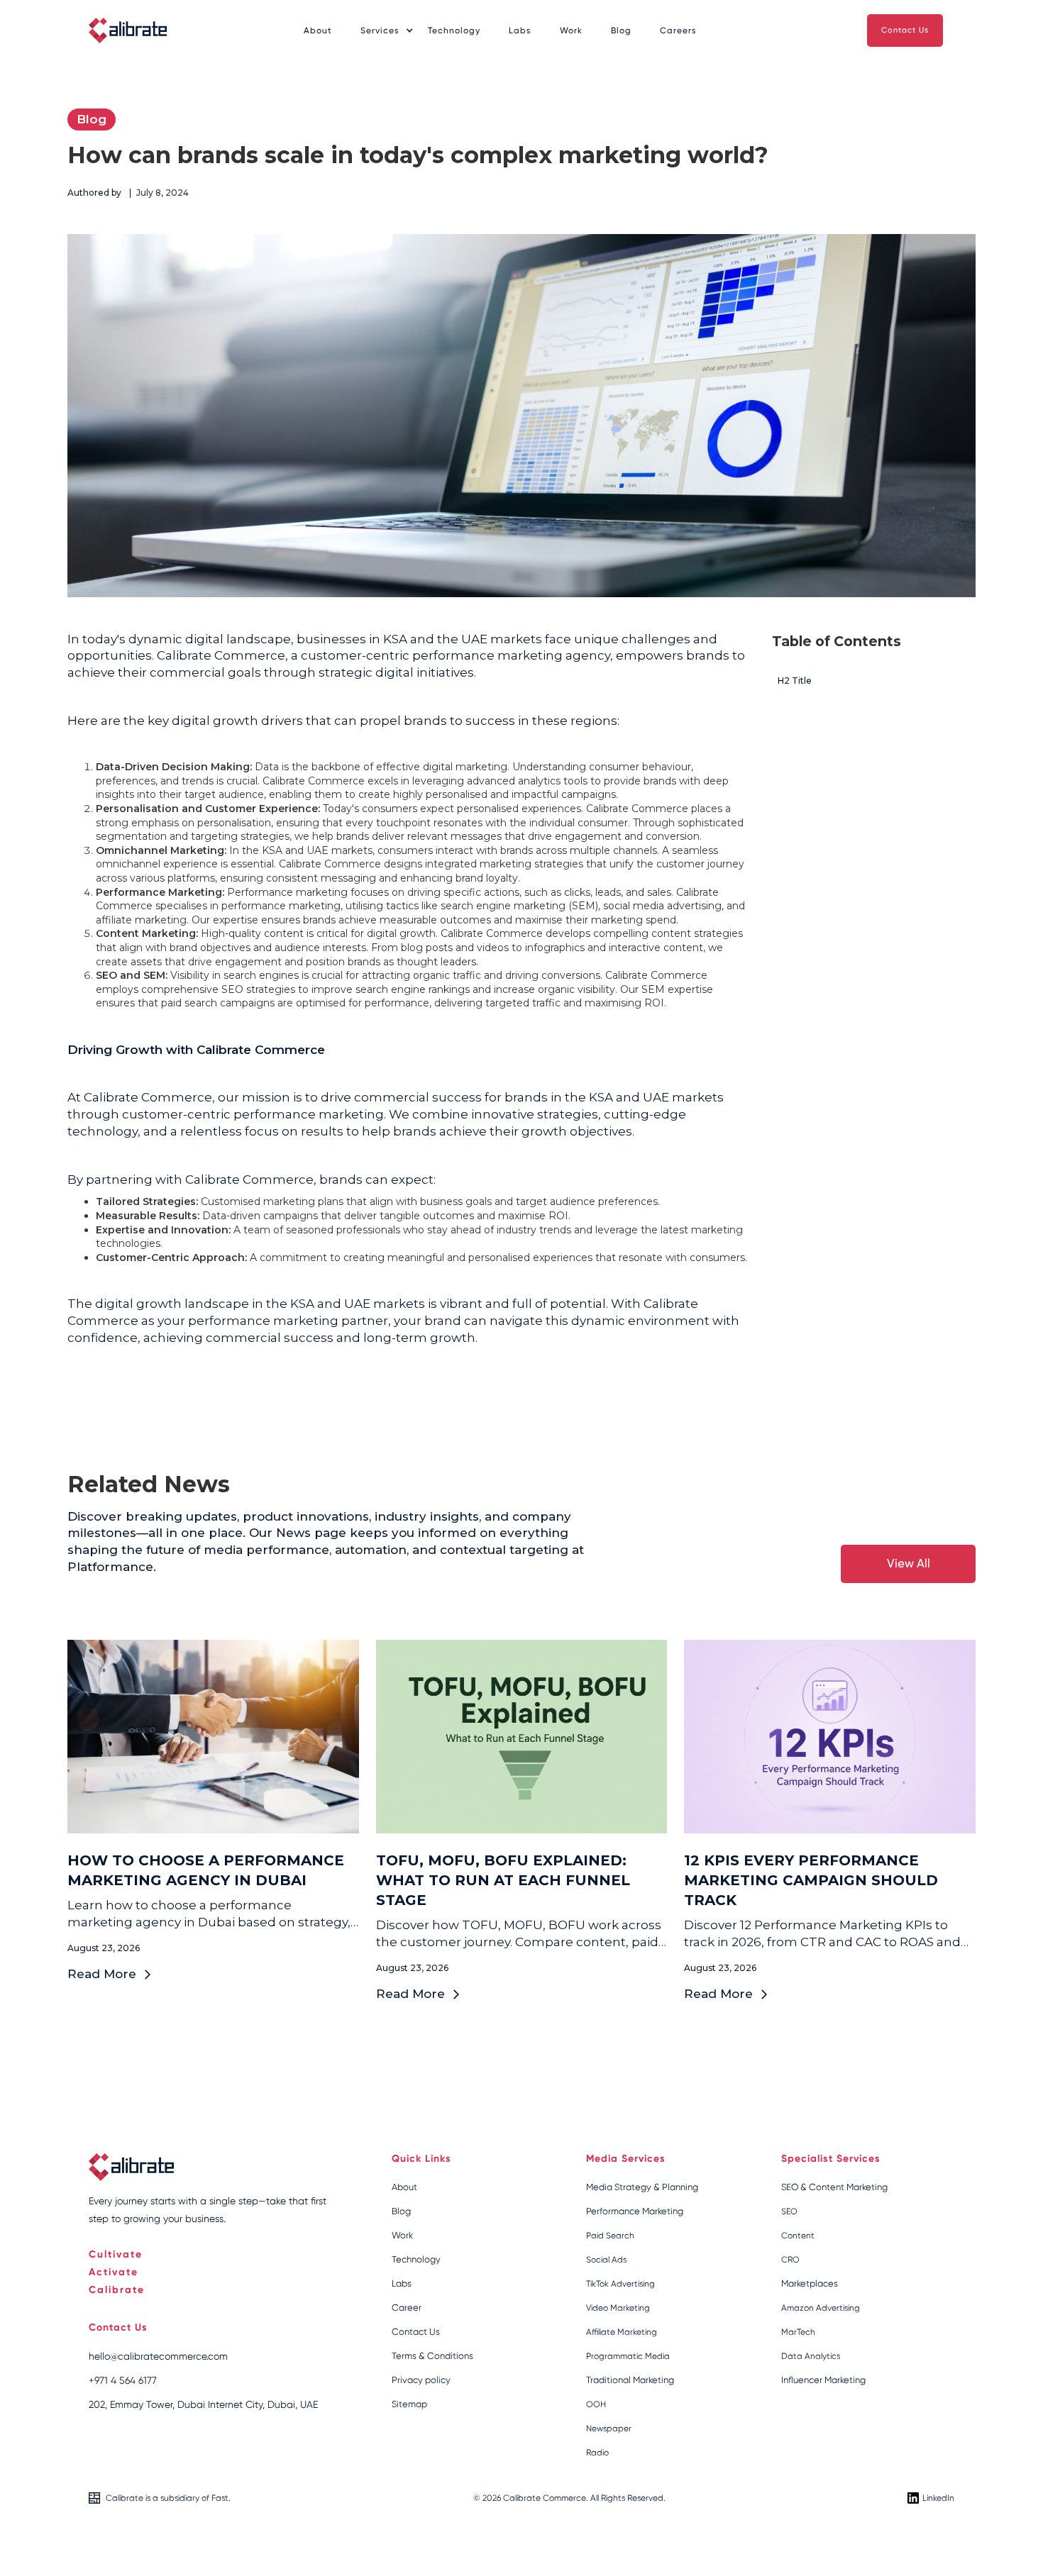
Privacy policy (421, 2380)
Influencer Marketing (823, 2380)
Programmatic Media (628, 2356)
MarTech (798, 2332)
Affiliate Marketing (622, 2332)
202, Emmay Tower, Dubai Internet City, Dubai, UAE (203, 2404)
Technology (454, 30)
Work (571, 30)
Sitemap (409, 2404)
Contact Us (905, 30)
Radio (597, 2453)
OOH (596, 2404)
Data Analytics (811, 2356)
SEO (789, 2211)
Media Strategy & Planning (642, 2187)
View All (909, 1563)
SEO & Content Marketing (834, 2187)
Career (407, 2308)
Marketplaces (810, 2283)
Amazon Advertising (821, 2308)
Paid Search (610, 2236)
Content (798, 2236)
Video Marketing (618, 2308)
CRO (790, 2260)
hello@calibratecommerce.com (158, 2356)
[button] (380, 31)
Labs (520, 30)
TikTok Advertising (620, 2284)
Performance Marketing (635, 2211)
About (318, 30)
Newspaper (609, 2428)
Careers (678, 30)
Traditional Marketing (630, 2380)
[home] (128, 30)
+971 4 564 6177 (123, 2380)
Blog (621, 30)
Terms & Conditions (432, 2356)
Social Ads (606, 2260)
